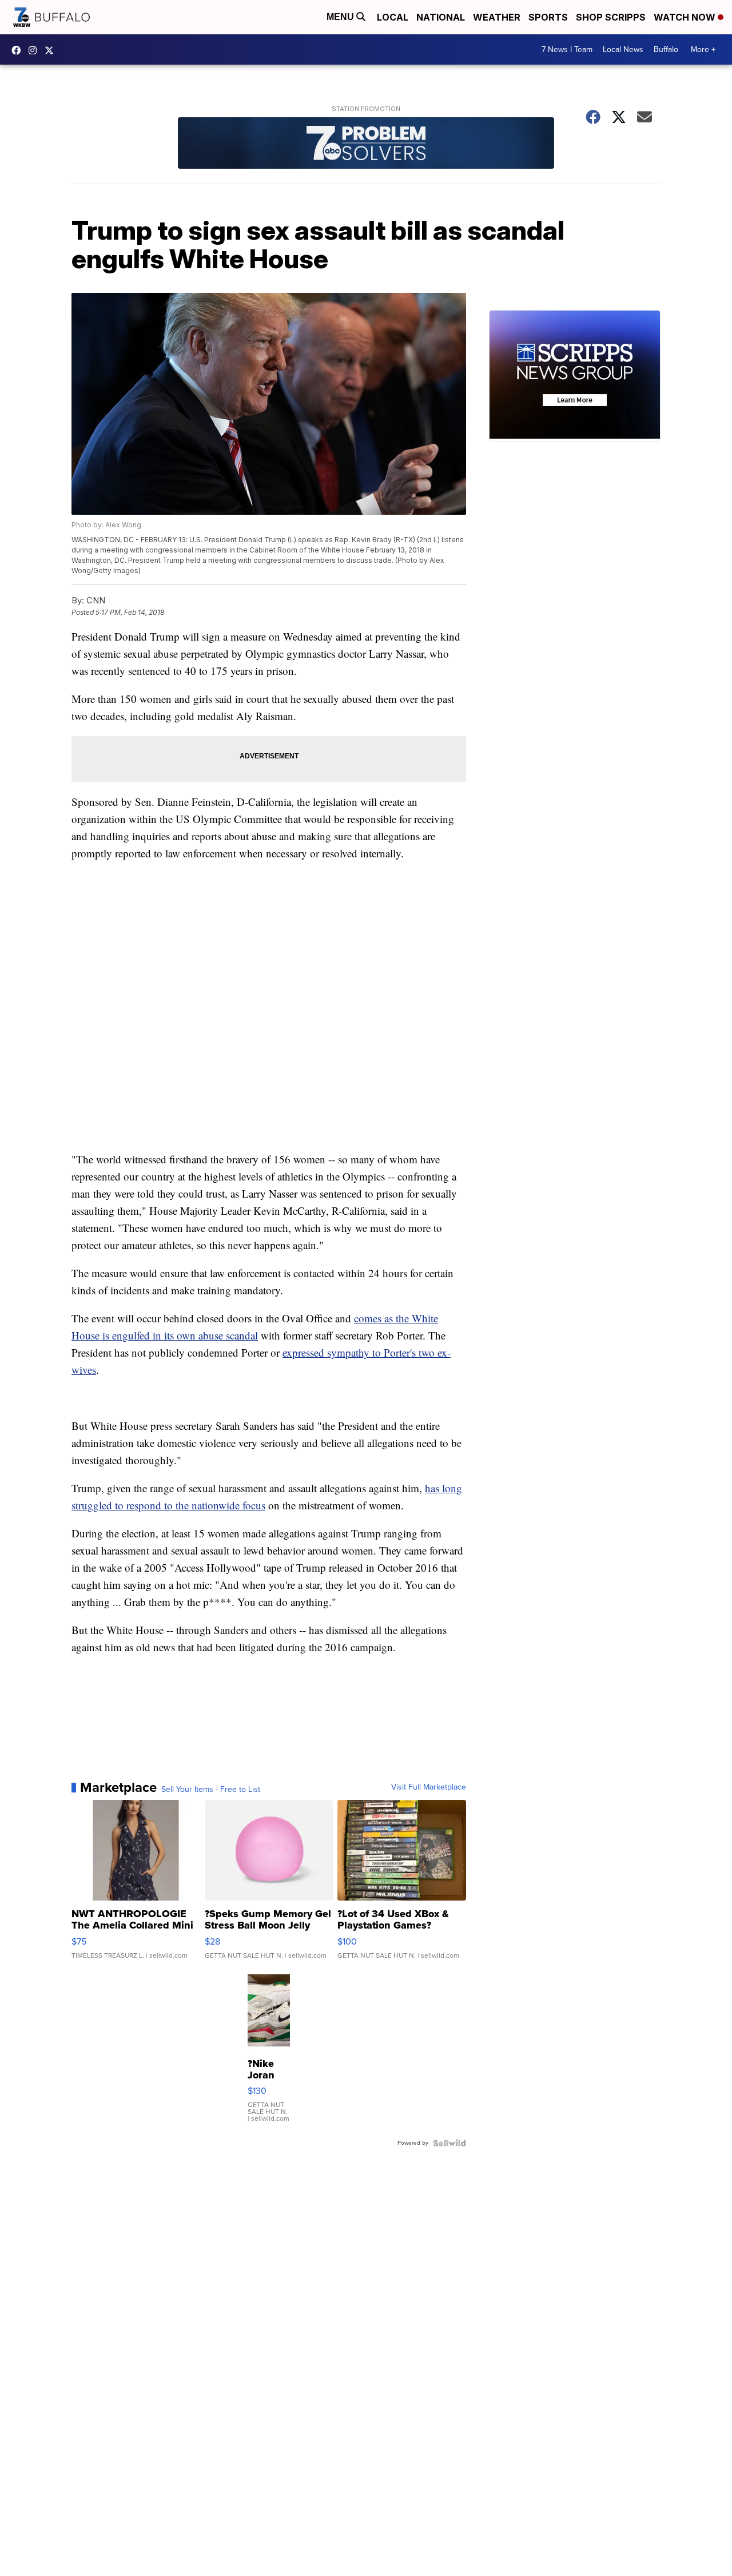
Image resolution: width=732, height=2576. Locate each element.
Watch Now (686, 17)
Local (393, 17)
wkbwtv (19, 50)
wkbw (35, 50)
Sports (548, 17)
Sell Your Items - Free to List (211, 1790)
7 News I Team (567, 49)
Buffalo (666, 49)
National (441, 17)
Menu (341, 17)
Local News (623, 49)
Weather (497, 17)
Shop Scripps (611, 17)
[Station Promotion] (366, 144)
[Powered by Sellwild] (449, 2143)
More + (703, 49)
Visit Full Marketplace (429, 1787)
